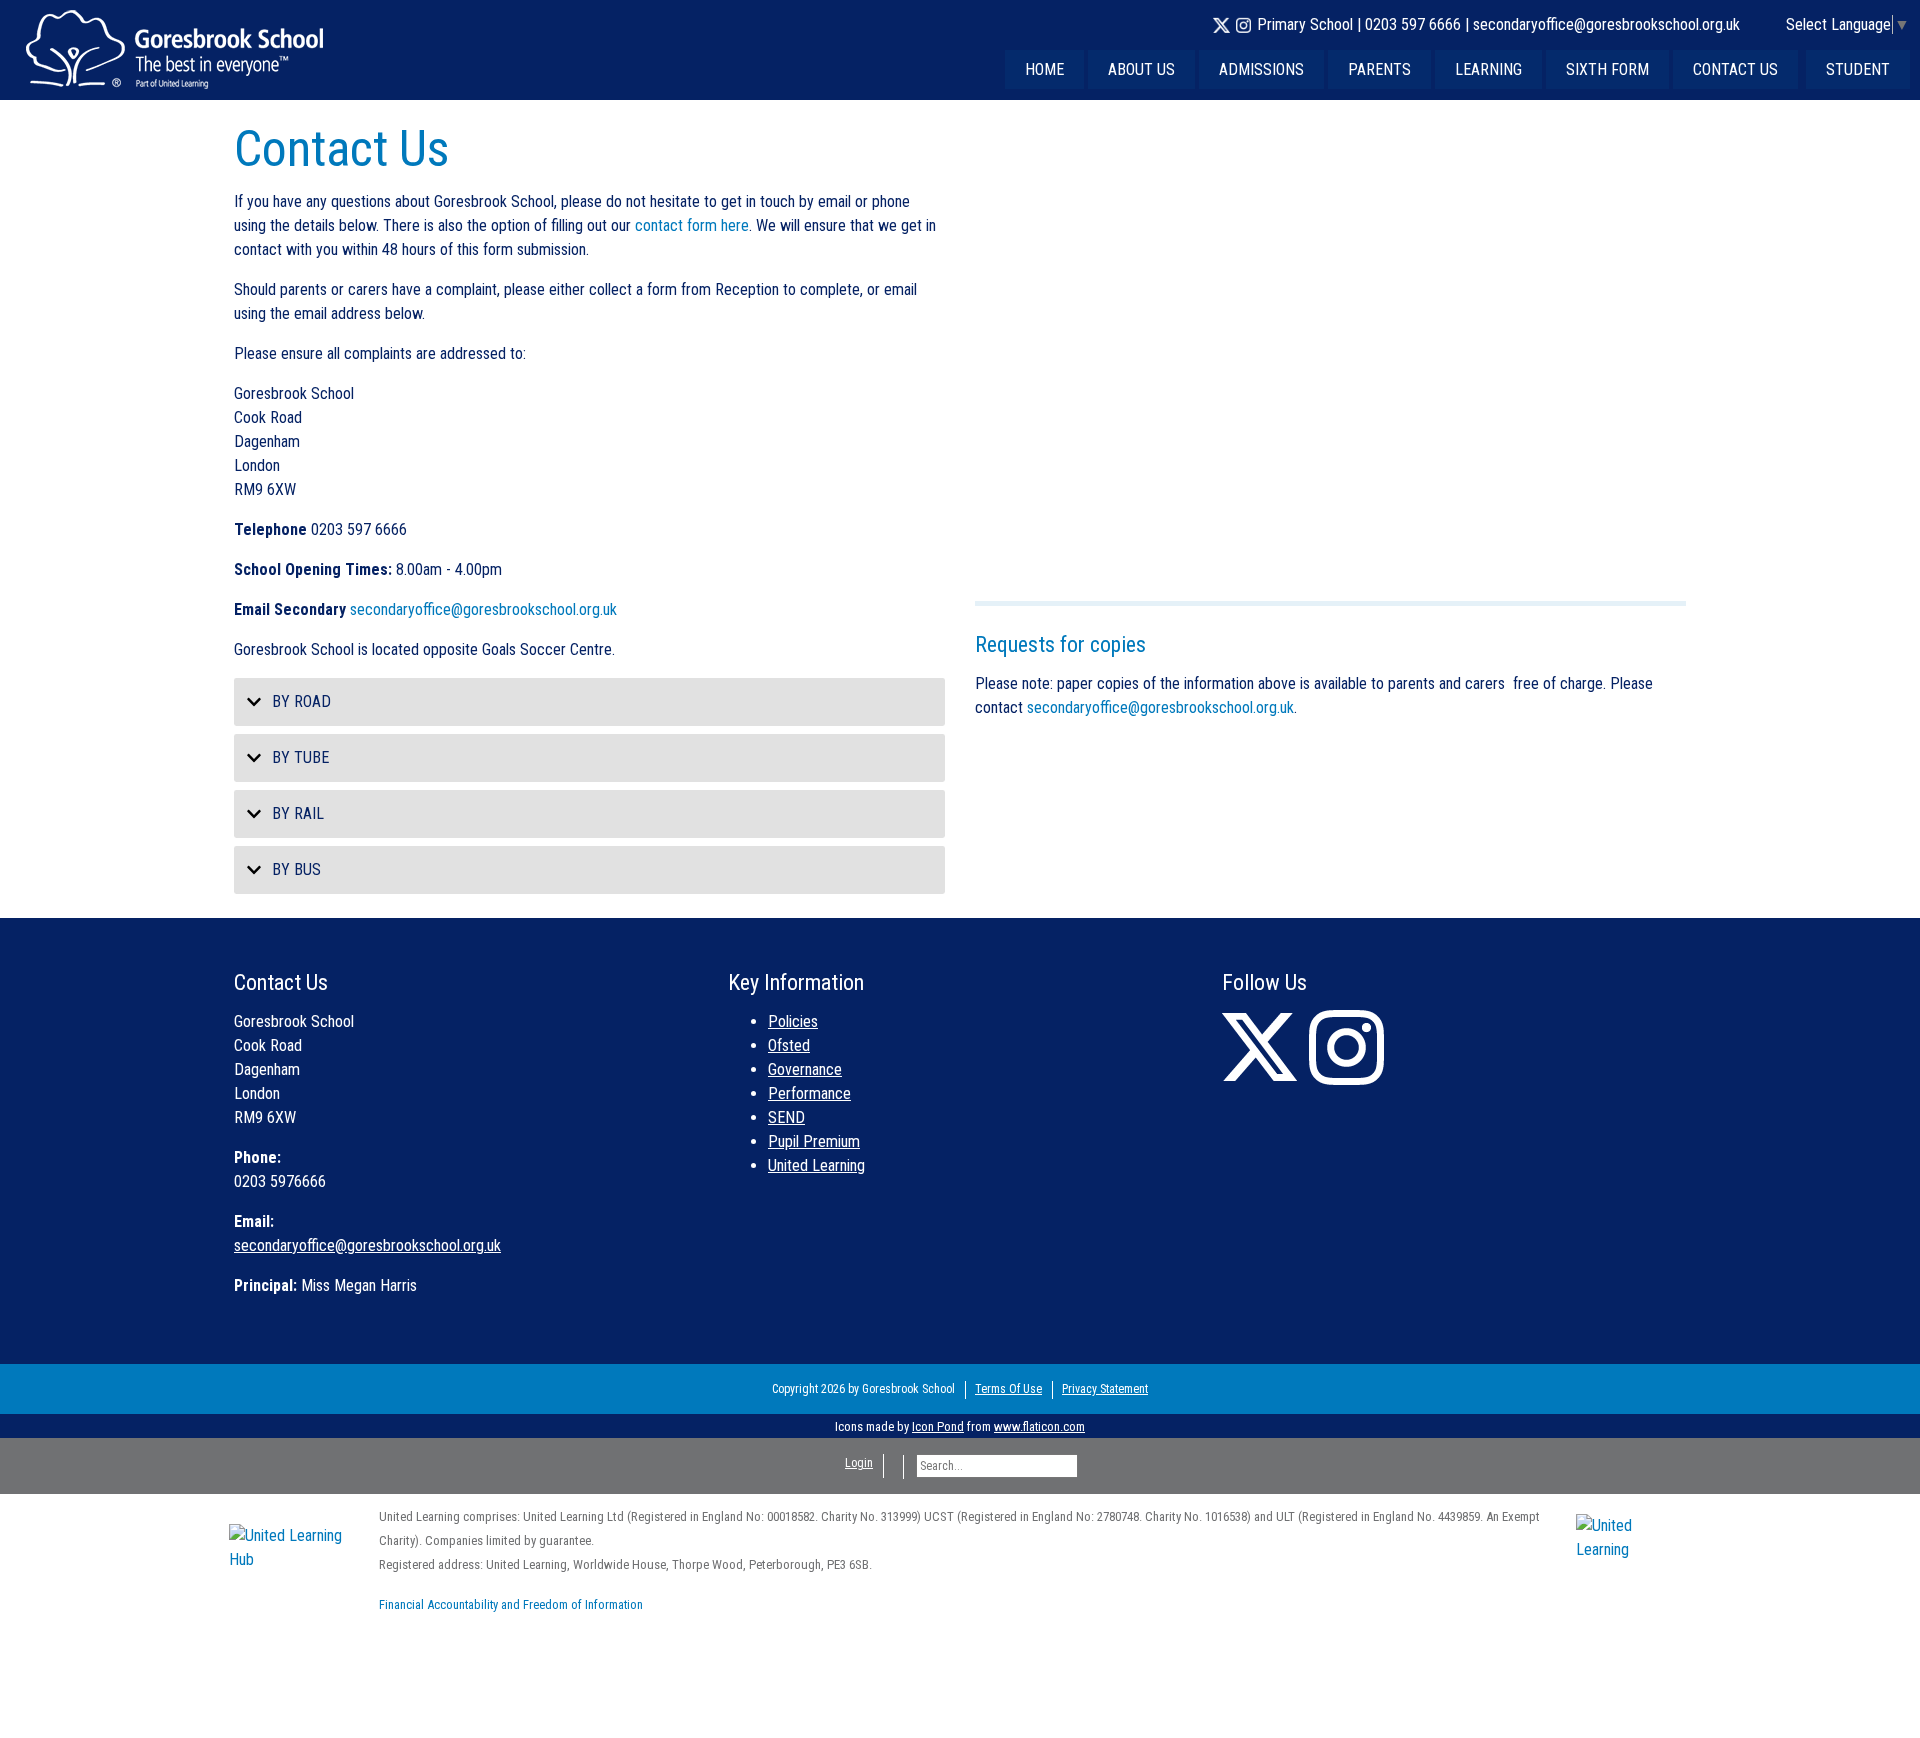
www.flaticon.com (1039, 1426)
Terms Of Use (1008, 1389)
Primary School (1305, 24)
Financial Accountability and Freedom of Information (511, 1604)
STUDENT (1858, 69)
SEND (786, 1117)
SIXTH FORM (1607, 69)
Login (859, 1463)
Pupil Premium (814, 1141)
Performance (809, 1093)
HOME (1044, 69)
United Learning (816, 1165)
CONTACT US (1735, 69)
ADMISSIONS (1261, 69)
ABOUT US (1141, 69)
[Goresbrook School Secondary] (174, 48)
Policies (793, 1021)
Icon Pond (938, 1426)
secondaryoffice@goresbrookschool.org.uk (1606, 24)
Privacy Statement (1105, 1389)
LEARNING (1488, 69)
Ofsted (789, 1045)
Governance (805, 1069)
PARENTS (1379, 69)
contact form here (692, 225)
